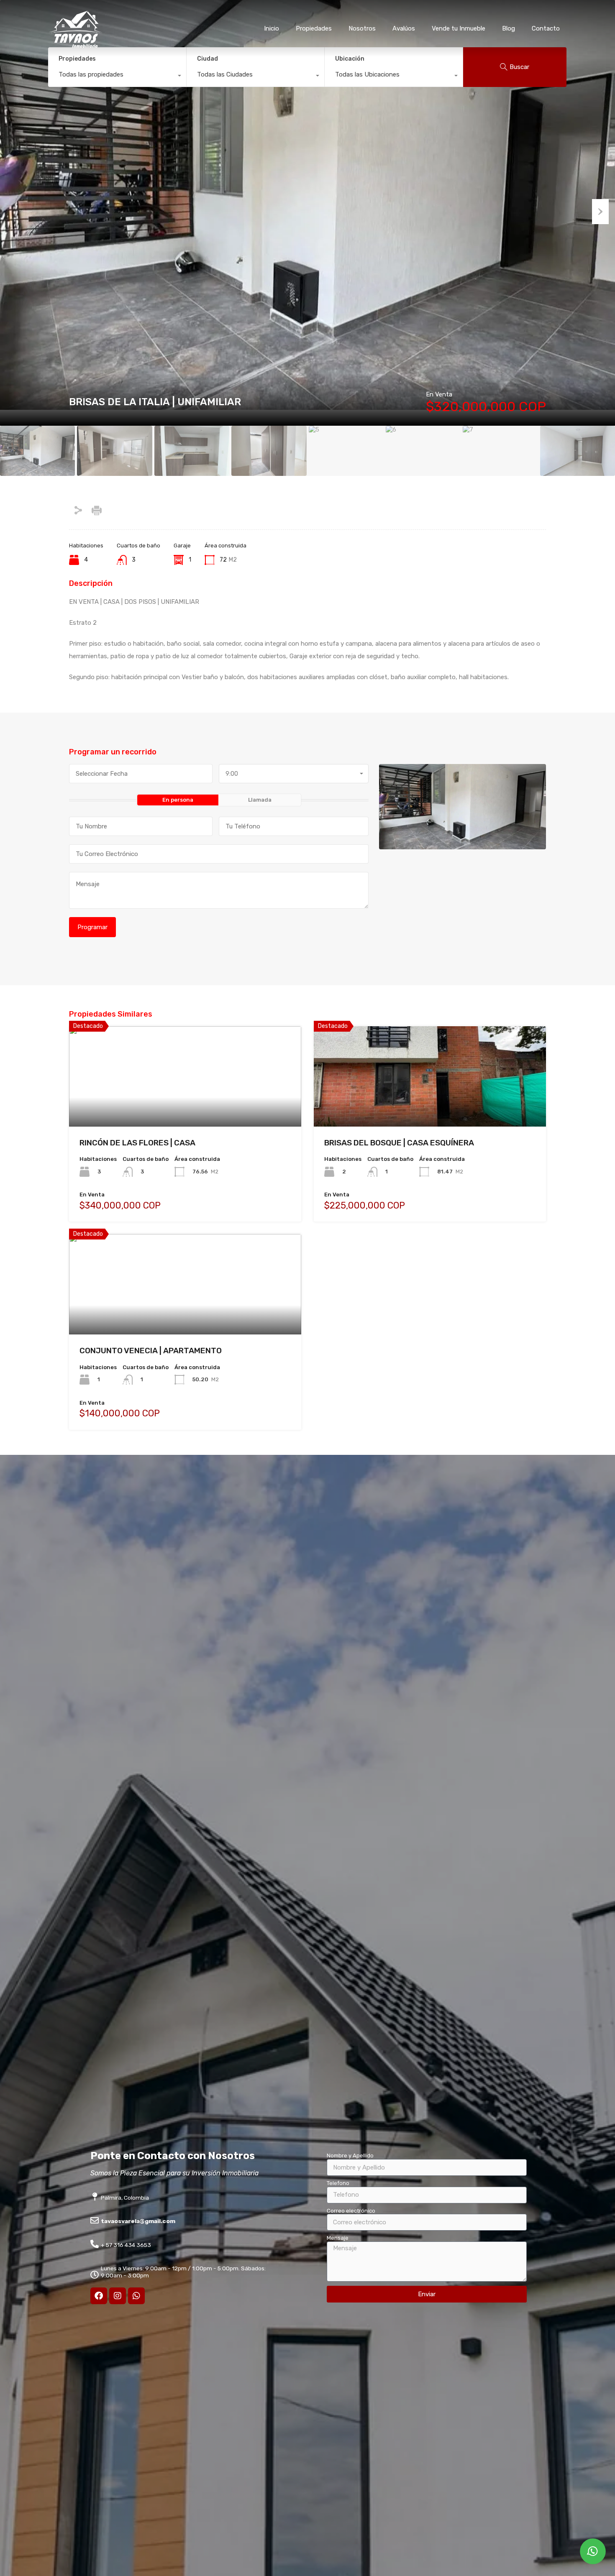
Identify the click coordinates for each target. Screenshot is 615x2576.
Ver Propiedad (185, 1106)
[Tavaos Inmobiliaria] (75, 45)
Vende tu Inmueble (459, 28)
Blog (509, 28)
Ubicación (350, 59)
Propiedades (314, 28)
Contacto (546, 28)
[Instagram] (118, 2296)
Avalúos (404, 28)
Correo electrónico (351, 2211)
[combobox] (117, 77)
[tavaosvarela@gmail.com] (95, 2221)
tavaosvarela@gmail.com (138, 2221)
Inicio (272, 28)
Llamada (260, 800)
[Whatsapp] (136, 2296)
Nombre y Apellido (350, 2156)
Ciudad (208, 59)
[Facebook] (99, 2296)
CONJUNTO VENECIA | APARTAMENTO (151, 1351)
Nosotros (362, 28)
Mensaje (338, 2238)
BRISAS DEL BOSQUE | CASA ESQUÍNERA (399, 1143)
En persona (178, 800)
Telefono (338, 2183)
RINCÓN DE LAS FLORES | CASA (137, 1143)
